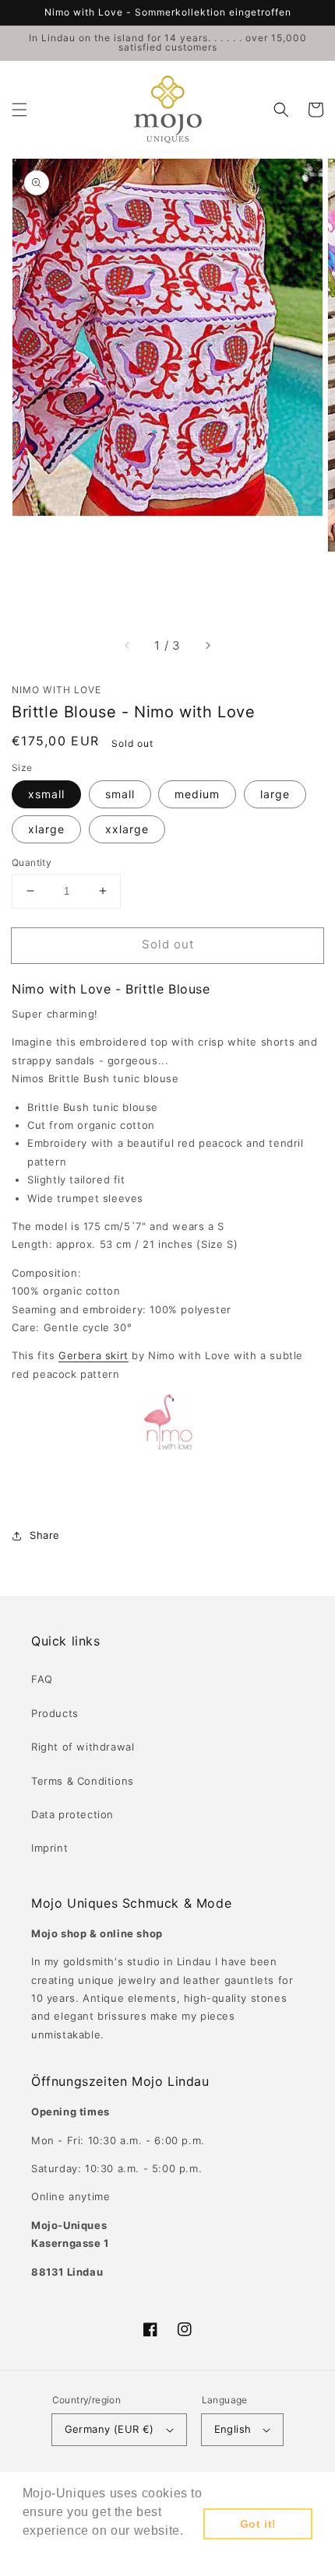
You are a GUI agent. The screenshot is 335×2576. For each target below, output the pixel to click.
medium (197, 794)
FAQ (42, 1679)
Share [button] (45, 1535)
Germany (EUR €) (109, 2429)
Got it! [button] (258, 2524)
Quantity (32, 862)
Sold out (168, 944)
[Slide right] (207, 646)
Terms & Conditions (83, 1781)
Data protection (72, 1814)
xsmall (46, 794)
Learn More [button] (59, 2551)
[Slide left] (128, 646)
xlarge (46, 829)
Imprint (49, 1848)
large (275, 794)
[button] (19, 110)
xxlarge (127, 829)
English (233, 2429)
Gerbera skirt (93, 1355)
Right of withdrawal (83, 1747)
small (120, 794)
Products (55, 1713)
